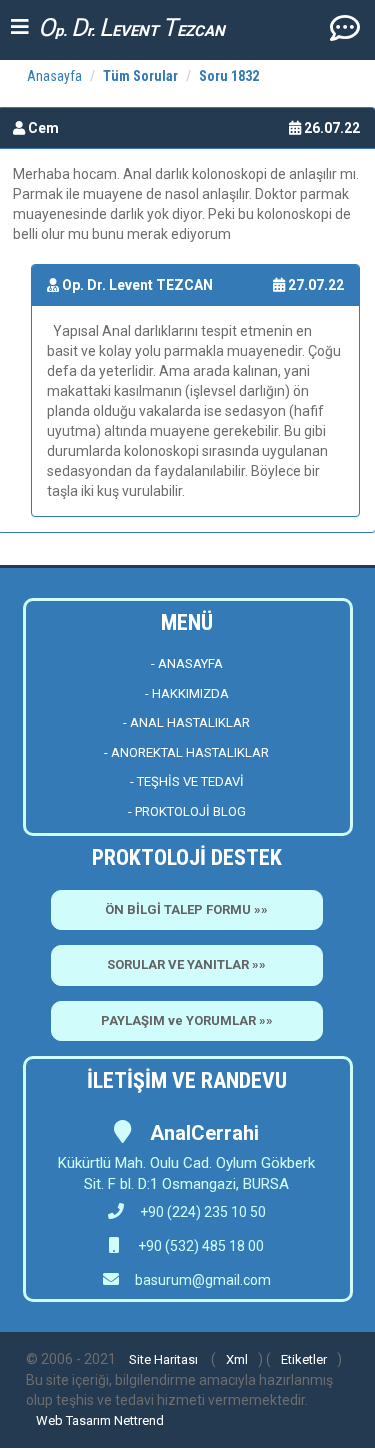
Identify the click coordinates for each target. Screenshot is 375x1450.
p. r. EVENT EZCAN (131, 27)
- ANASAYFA (187, 663)
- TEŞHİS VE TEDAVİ (187, 781)
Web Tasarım (73, 1420)
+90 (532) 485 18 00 (199, 1246)
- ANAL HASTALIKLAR (186, 722)
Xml (237, 1359)
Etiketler (304, 1359)
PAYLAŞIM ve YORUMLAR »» (187, 1020)
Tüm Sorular (140, 76)
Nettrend (139, 1420)
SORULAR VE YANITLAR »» (186, 964)
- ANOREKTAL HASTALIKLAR (186, 752)
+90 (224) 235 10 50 (203, 1212)
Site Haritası (163, 1359)
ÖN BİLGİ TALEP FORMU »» (186, 909)
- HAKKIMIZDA (187, 693)
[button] (345, 27)
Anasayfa (54, 76)
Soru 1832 (229, 76)
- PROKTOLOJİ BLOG (187, 811)
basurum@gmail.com (203, 1280)
